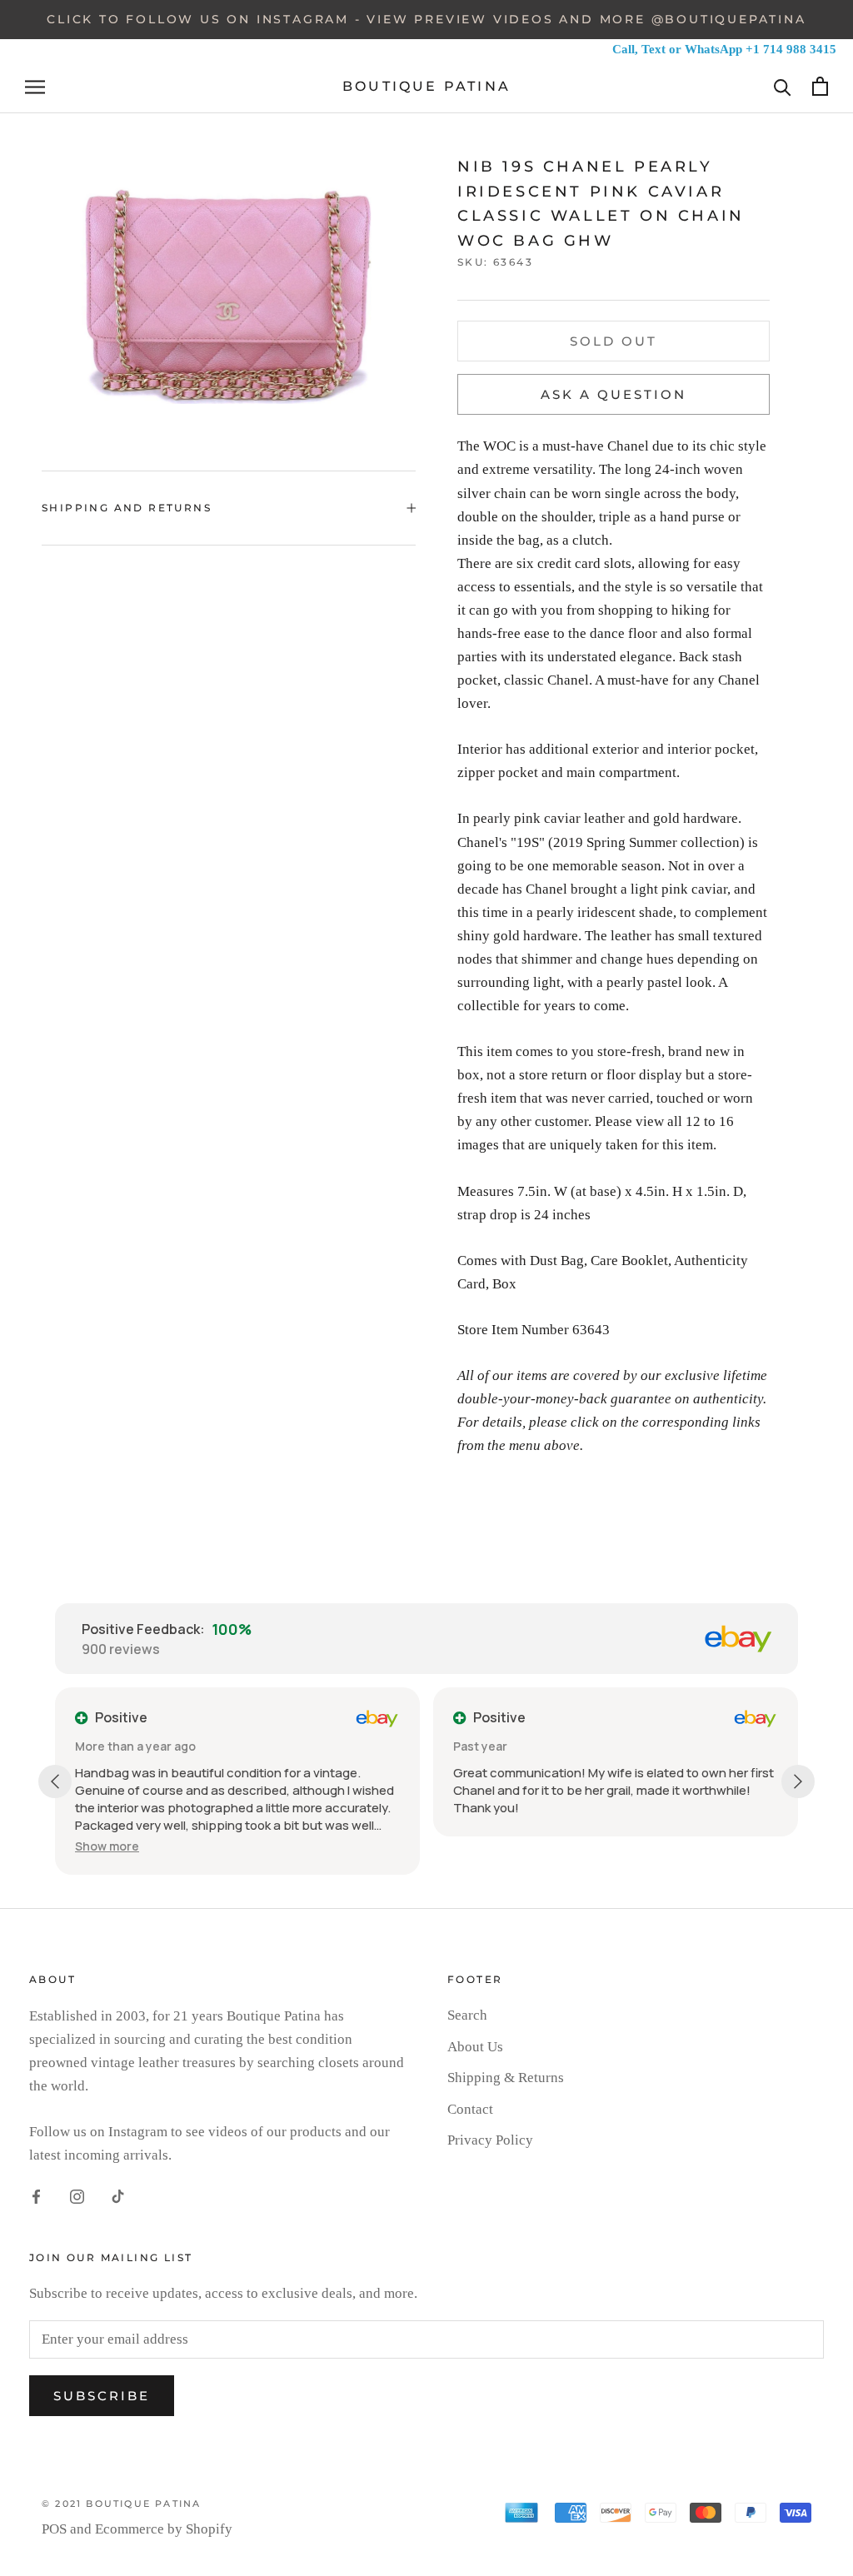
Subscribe (102, 2396)
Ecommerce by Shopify (164, 2529)
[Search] (783, 86)
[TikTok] (118, 2195)
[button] (107, 1846)
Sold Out (614, 341)
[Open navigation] (35, 87)
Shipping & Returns (506, 2078)
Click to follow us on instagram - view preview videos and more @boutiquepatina (426, 19)
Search (467, 2015)
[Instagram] (77, 2195)
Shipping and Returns (127, 508)
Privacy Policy (490, 2140)
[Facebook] (36, 2195)
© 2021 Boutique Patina (121, 2504)
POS (54, 2529)
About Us (475, 2047)
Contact (470, 2109)
